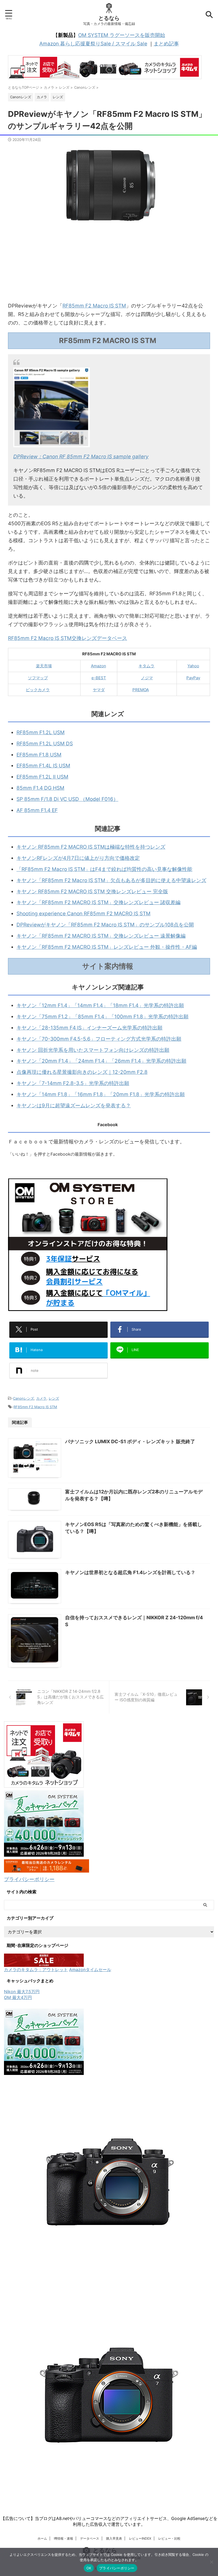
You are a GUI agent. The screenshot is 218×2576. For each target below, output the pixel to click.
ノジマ (147, 678)
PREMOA (141, 690)
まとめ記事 (166, 44)
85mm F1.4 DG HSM (40, 788)
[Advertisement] (109, 264)
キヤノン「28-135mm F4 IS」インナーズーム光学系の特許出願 (89, 1028)
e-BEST (99, 678)
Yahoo (193, 666)
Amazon (98, 666)
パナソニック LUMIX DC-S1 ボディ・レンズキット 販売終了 (130, 1441)
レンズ (54, 1398)
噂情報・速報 (64, 2538)
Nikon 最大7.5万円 (22, 1992)
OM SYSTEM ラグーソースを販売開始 (122, 35)
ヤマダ (99, 690)
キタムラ (146, 666)
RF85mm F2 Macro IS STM (94, 306)
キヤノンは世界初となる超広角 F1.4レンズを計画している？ (130, 1572)
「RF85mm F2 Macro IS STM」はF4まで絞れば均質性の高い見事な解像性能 (104, 869)
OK (89, 2568)
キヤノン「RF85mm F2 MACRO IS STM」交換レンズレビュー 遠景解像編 (101, 936)
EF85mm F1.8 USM (39, 755)
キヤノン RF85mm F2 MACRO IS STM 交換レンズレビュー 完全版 (92, 892)
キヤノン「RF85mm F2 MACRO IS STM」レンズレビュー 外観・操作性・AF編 (107, 947)
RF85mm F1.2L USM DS (45, 744)
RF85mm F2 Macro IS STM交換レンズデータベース (68, 638)
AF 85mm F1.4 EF (37, 810)
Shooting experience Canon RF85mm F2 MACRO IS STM (83, 914)
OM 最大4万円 (18, 1997)
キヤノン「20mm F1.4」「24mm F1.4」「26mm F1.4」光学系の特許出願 (101, 1061)
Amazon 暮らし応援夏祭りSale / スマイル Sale (93, 44)
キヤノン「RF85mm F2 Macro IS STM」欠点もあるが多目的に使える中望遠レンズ (111, 880)
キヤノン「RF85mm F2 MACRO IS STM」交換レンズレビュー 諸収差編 (98, 902)
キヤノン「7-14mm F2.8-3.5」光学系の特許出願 (73, 1083)
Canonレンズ (24, 1398)
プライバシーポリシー (29, 1879)
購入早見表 (114, 2538)
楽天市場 (44, 666)
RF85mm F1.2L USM (41, 732)
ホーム (42, 2538)
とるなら (109, 18)
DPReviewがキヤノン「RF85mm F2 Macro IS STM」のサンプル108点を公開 (105, 925)
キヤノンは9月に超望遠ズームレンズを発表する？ (74, 1106)
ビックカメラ (38, 690)
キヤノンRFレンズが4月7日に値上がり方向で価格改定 (78, 858)
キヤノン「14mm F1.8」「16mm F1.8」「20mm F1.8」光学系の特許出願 (101, 1094)
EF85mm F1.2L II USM (42, 777)
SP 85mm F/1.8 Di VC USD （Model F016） (67, 799)
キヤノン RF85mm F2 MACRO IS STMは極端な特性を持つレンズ (91, 847)
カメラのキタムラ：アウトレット (36, 1970)
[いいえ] (211, 2562)
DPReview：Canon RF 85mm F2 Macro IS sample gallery (81, 457)
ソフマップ (38, 678)
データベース (90, 2538)
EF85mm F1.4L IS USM (43, 766)
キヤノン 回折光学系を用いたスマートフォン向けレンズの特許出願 (93, 1050)
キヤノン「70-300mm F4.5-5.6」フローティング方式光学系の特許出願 (99, 1039)
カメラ (41, 1398)
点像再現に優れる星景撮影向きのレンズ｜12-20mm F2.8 (82, 1072)
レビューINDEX (140, 2538)
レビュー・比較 (169, 2538)
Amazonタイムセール (90, 1970)
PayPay (193, 678)
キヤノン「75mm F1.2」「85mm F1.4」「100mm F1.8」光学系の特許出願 (102, 1017)
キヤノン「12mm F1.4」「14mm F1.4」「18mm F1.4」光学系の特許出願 (100, 1005)
